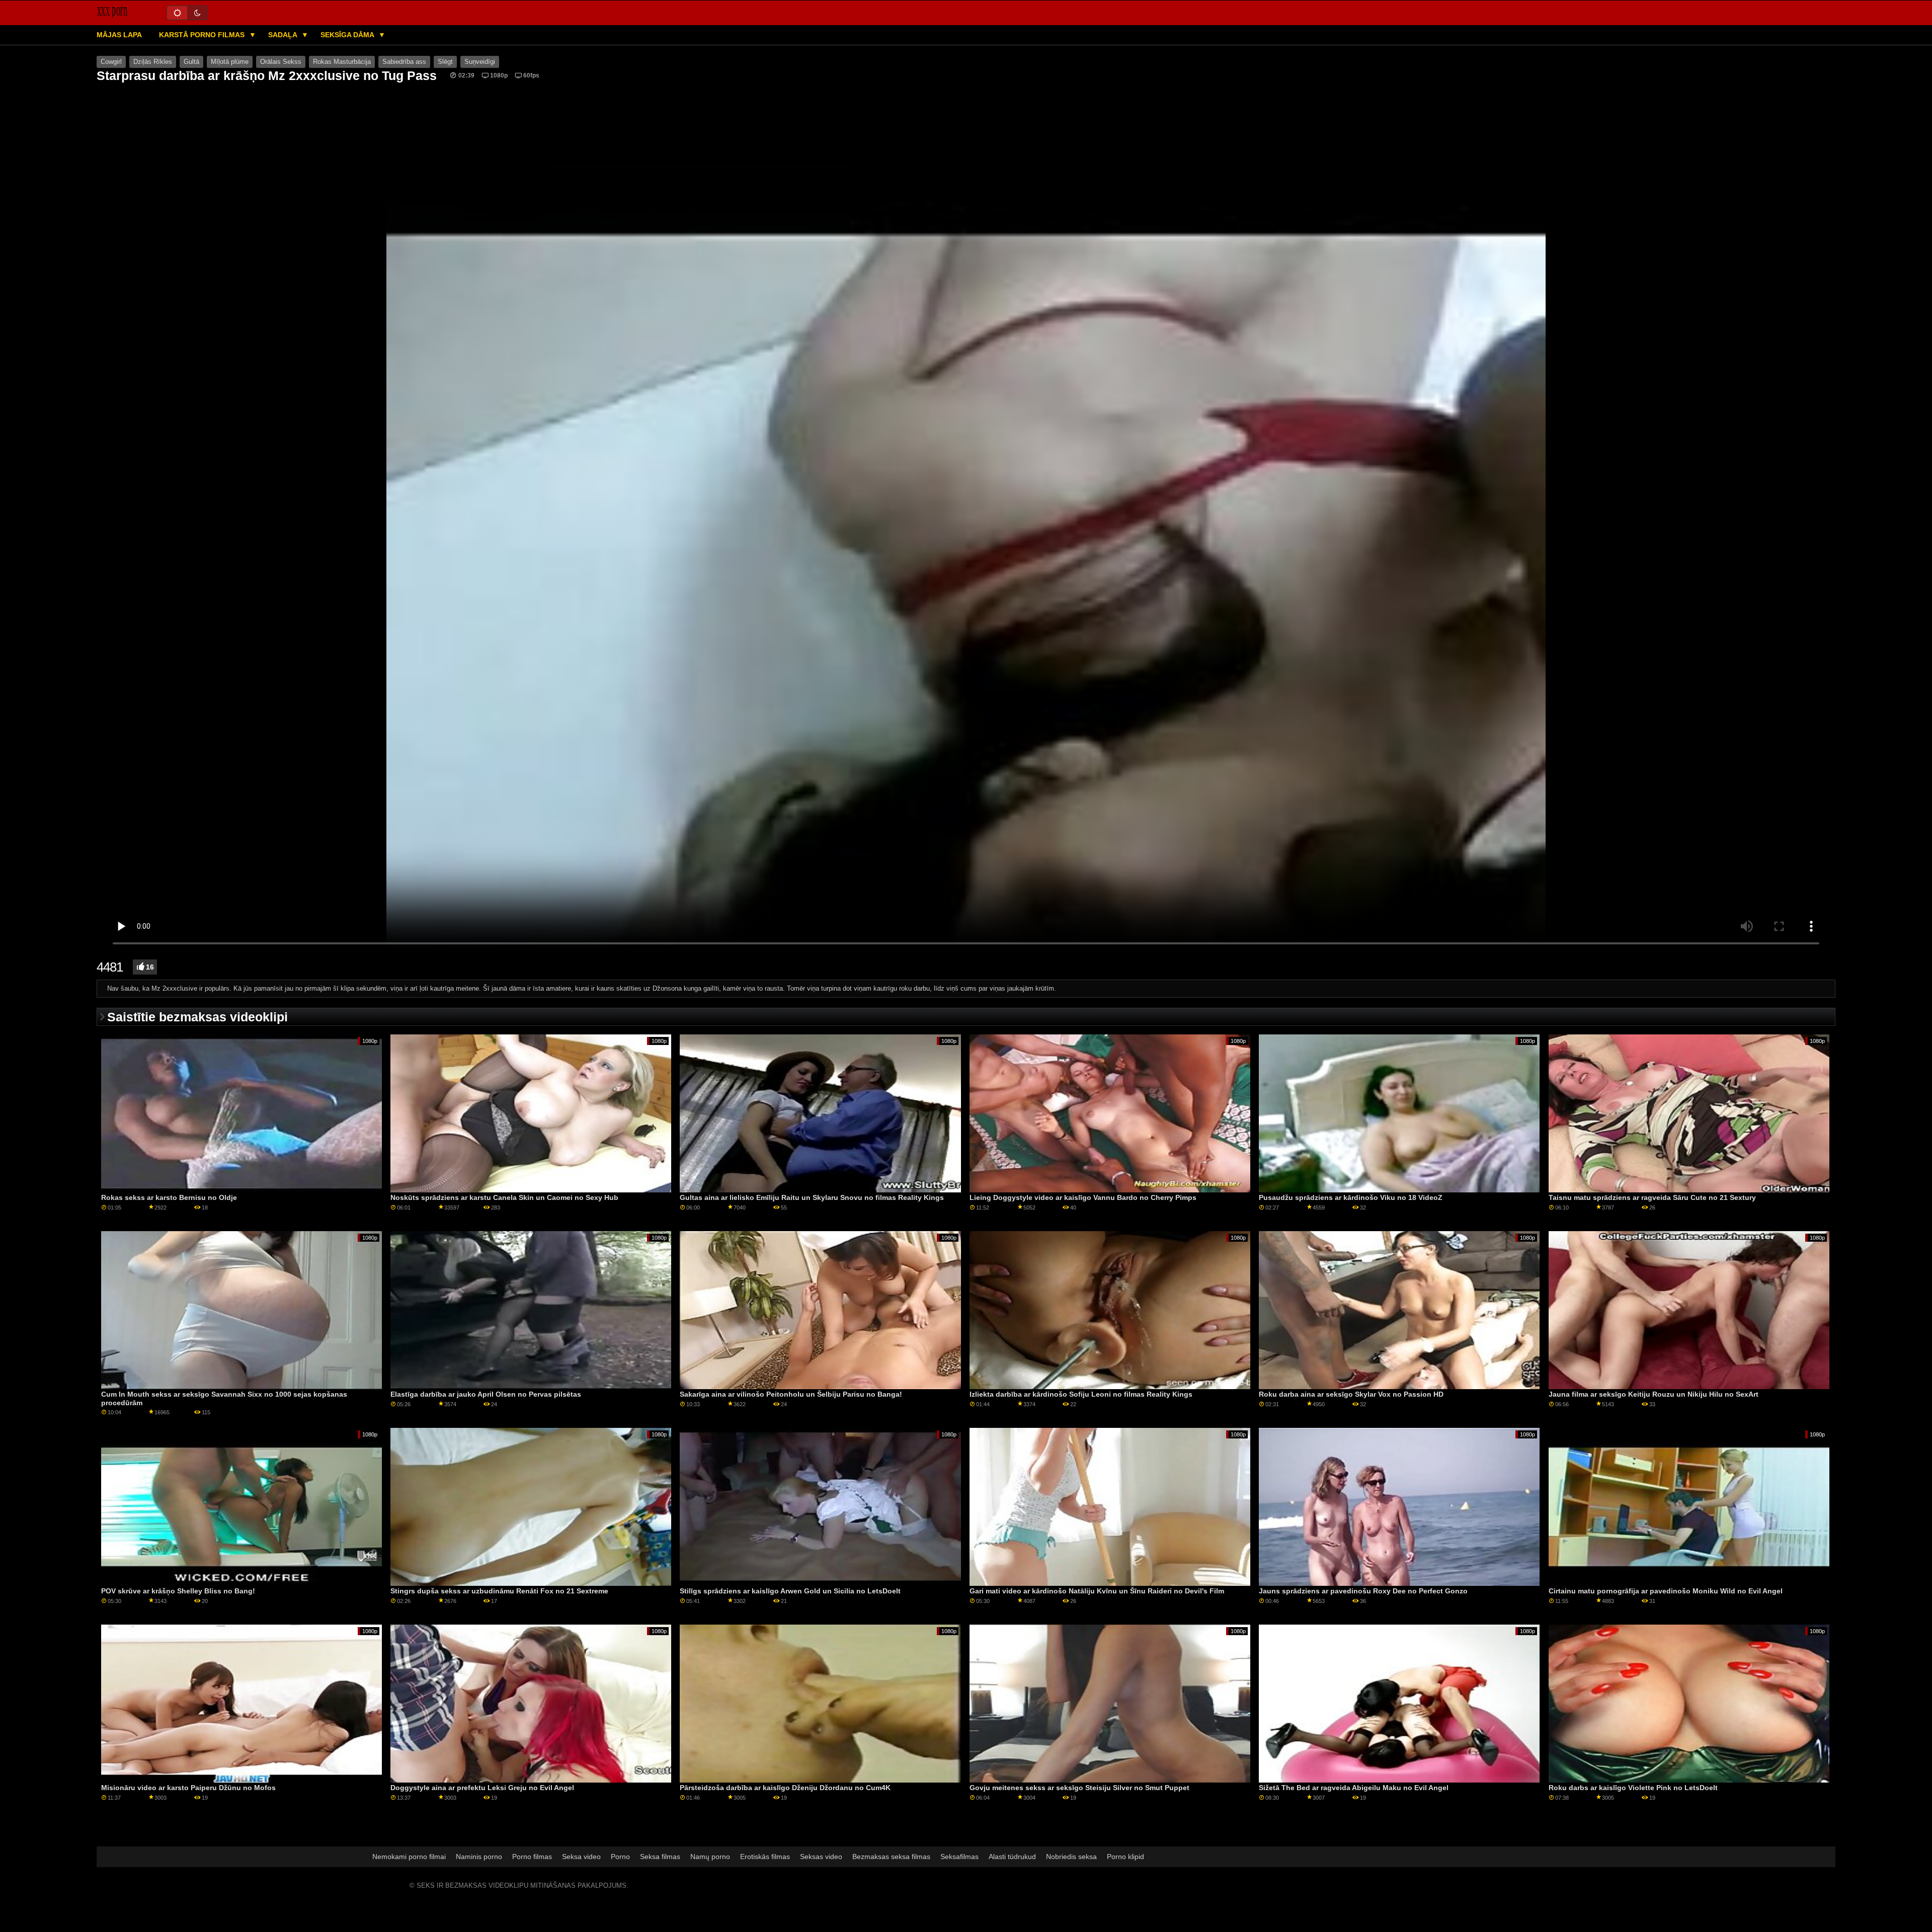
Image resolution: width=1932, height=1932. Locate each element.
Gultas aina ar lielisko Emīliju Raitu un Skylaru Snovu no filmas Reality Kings (812, 1197)
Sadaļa (284, 35)
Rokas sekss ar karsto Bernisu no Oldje (169, 1197)
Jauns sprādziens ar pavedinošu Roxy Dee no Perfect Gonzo (1363, 1591)
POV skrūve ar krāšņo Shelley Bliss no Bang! (178, 1591)
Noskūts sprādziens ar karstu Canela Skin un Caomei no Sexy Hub (504, 1197)
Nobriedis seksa (1071, 1857)
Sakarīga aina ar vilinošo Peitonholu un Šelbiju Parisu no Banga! (791, 1394)
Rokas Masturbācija (342, 62)
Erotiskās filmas (765, 1857)
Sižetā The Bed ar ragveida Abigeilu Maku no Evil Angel (1354, 1788)
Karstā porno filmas (203, 35)
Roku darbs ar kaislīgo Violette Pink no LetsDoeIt (1633, 1788)
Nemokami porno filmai (409, 1857)
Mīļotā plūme (230, 62)
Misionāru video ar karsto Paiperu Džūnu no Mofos (188, 1788)
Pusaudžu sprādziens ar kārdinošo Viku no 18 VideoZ (1351, 1197)
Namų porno (710, 1857)
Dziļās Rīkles (153, 62)
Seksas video (821, 1857)
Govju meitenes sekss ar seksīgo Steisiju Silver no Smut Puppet (1079, 1788)
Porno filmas (532, 1857)
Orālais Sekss (281, 62)
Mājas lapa (119, 35)
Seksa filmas (660, 1857)
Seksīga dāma (348, 35)
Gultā (191, 62)
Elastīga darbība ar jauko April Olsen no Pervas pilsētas (486, 1394)
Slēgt (445, 62)
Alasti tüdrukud (1012, 1857)
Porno (620, 1857)
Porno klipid (1125, 1857)
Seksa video (581, 1857)
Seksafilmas (959, 1857)
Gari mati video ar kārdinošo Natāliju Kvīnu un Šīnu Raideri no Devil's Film (1097, 1591)
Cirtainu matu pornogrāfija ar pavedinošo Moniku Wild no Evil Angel (1666, 1591)
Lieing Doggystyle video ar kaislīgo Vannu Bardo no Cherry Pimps (1083, 1197)
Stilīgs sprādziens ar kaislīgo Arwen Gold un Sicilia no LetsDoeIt (790, 1591)
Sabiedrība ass (404, 62)
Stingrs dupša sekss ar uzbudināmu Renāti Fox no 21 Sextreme (499, 1591)
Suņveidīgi (480, 62)
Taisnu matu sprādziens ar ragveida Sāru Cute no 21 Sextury (1652, 1197)
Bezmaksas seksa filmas (891, 1857)
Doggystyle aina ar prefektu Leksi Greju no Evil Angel (482, 1788)
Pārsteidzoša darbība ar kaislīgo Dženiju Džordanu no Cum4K (785, 1788)
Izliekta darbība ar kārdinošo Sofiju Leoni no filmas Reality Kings (1081, 1394)
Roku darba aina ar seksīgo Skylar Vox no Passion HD (1351, 1394)
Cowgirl (111, 62)
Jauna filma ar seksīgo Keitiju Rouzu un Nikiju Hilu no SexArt (1654, 1394)
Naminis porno (479, 1857)
